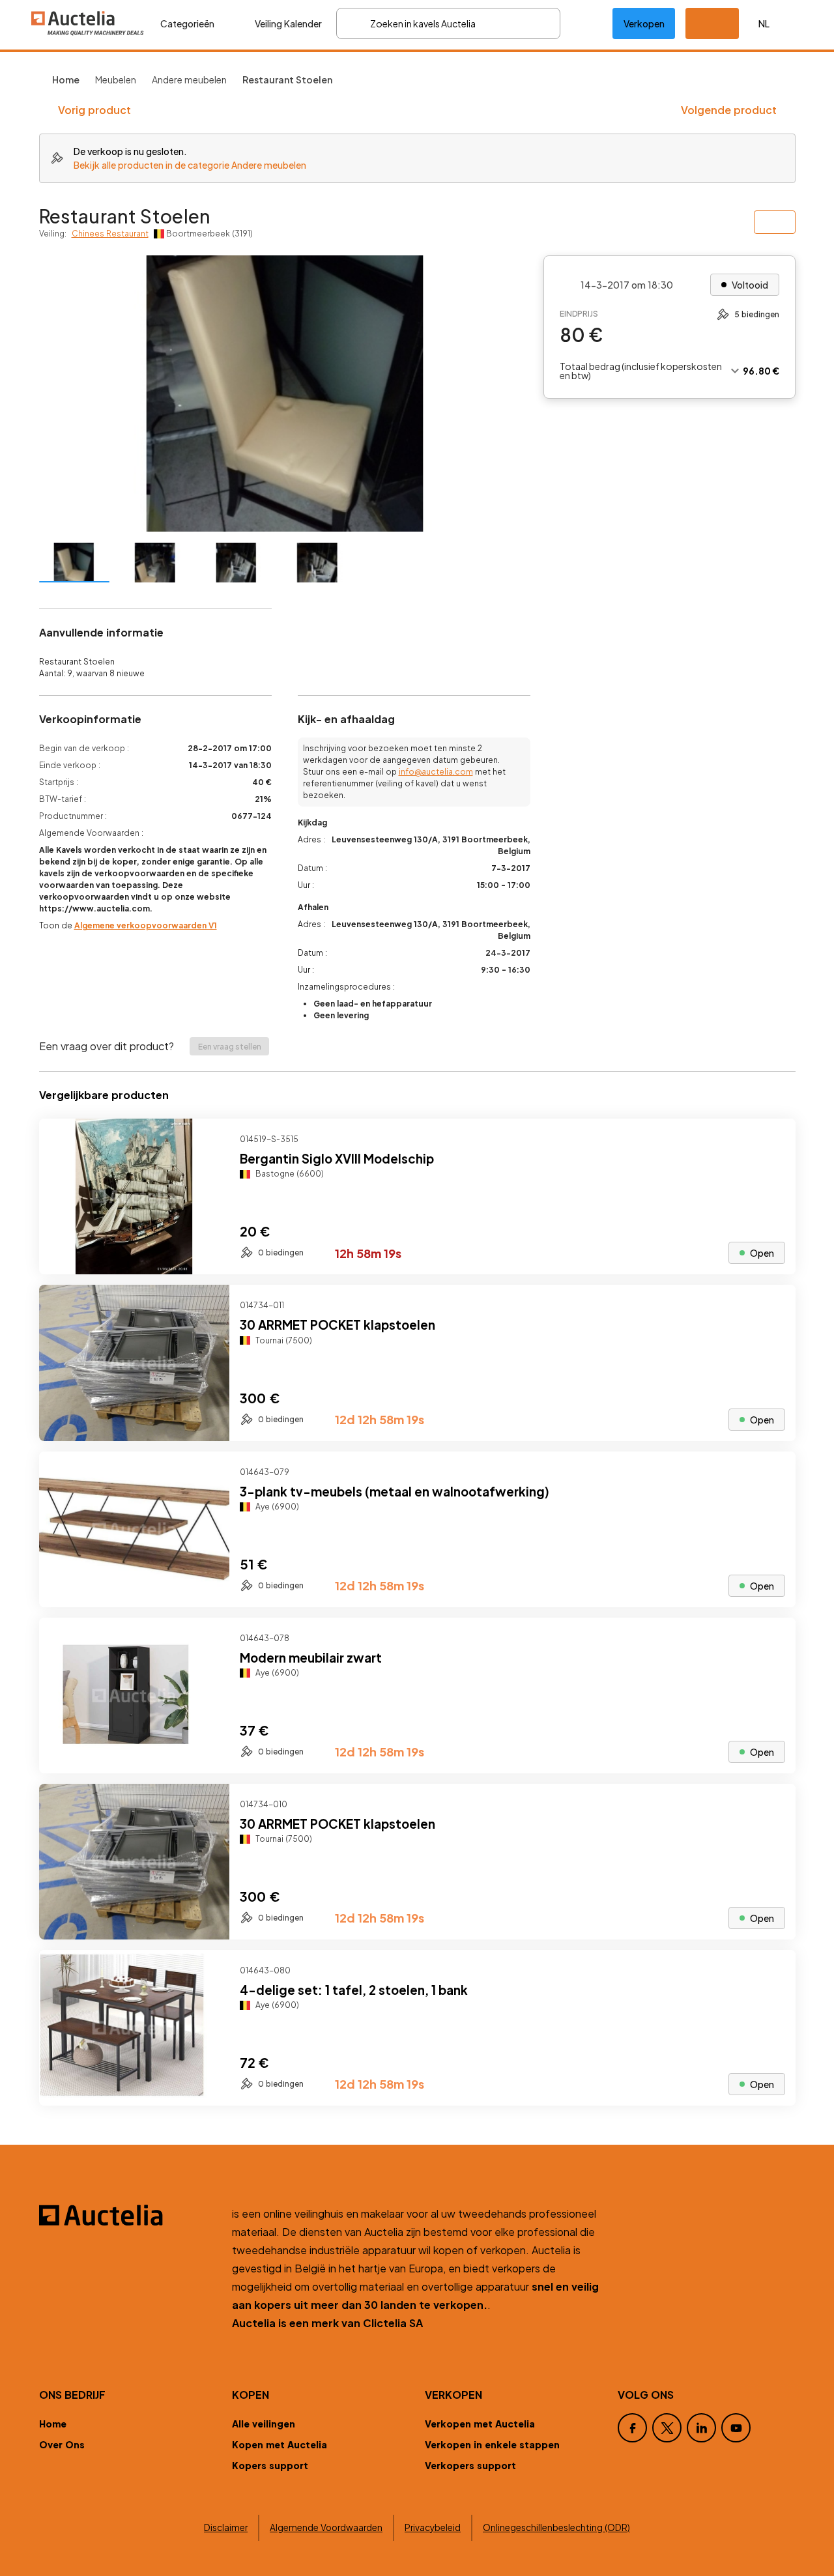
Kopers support (270, 2465)
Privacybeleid (433, 2527)
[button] (712, 23)
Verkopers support (470, 2465)
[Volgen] (775, 1139)
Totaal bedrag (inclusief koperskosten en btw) (641, 371)
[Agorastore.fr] (128, 2215)
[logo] (88, 23)
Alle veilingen (264, 2424)
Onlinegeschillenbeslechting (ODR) (556, 2527)
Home (53, 2424)
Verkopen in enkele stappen (492, 2444)
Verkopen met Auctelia (480, 2424)
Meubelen (116, 79)
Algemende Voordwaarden (326, 2527)
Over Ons (62, 2444)
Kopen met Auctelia (280, 2444)
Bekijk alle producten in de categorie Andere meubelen (190, 165)
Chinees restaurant (110, 234)
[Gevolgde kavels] (586, 23)
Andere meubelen (189, 79)
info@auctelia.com (436, 772)
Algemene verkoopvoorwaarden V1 (146, 925)
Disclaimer (226, 2527)
